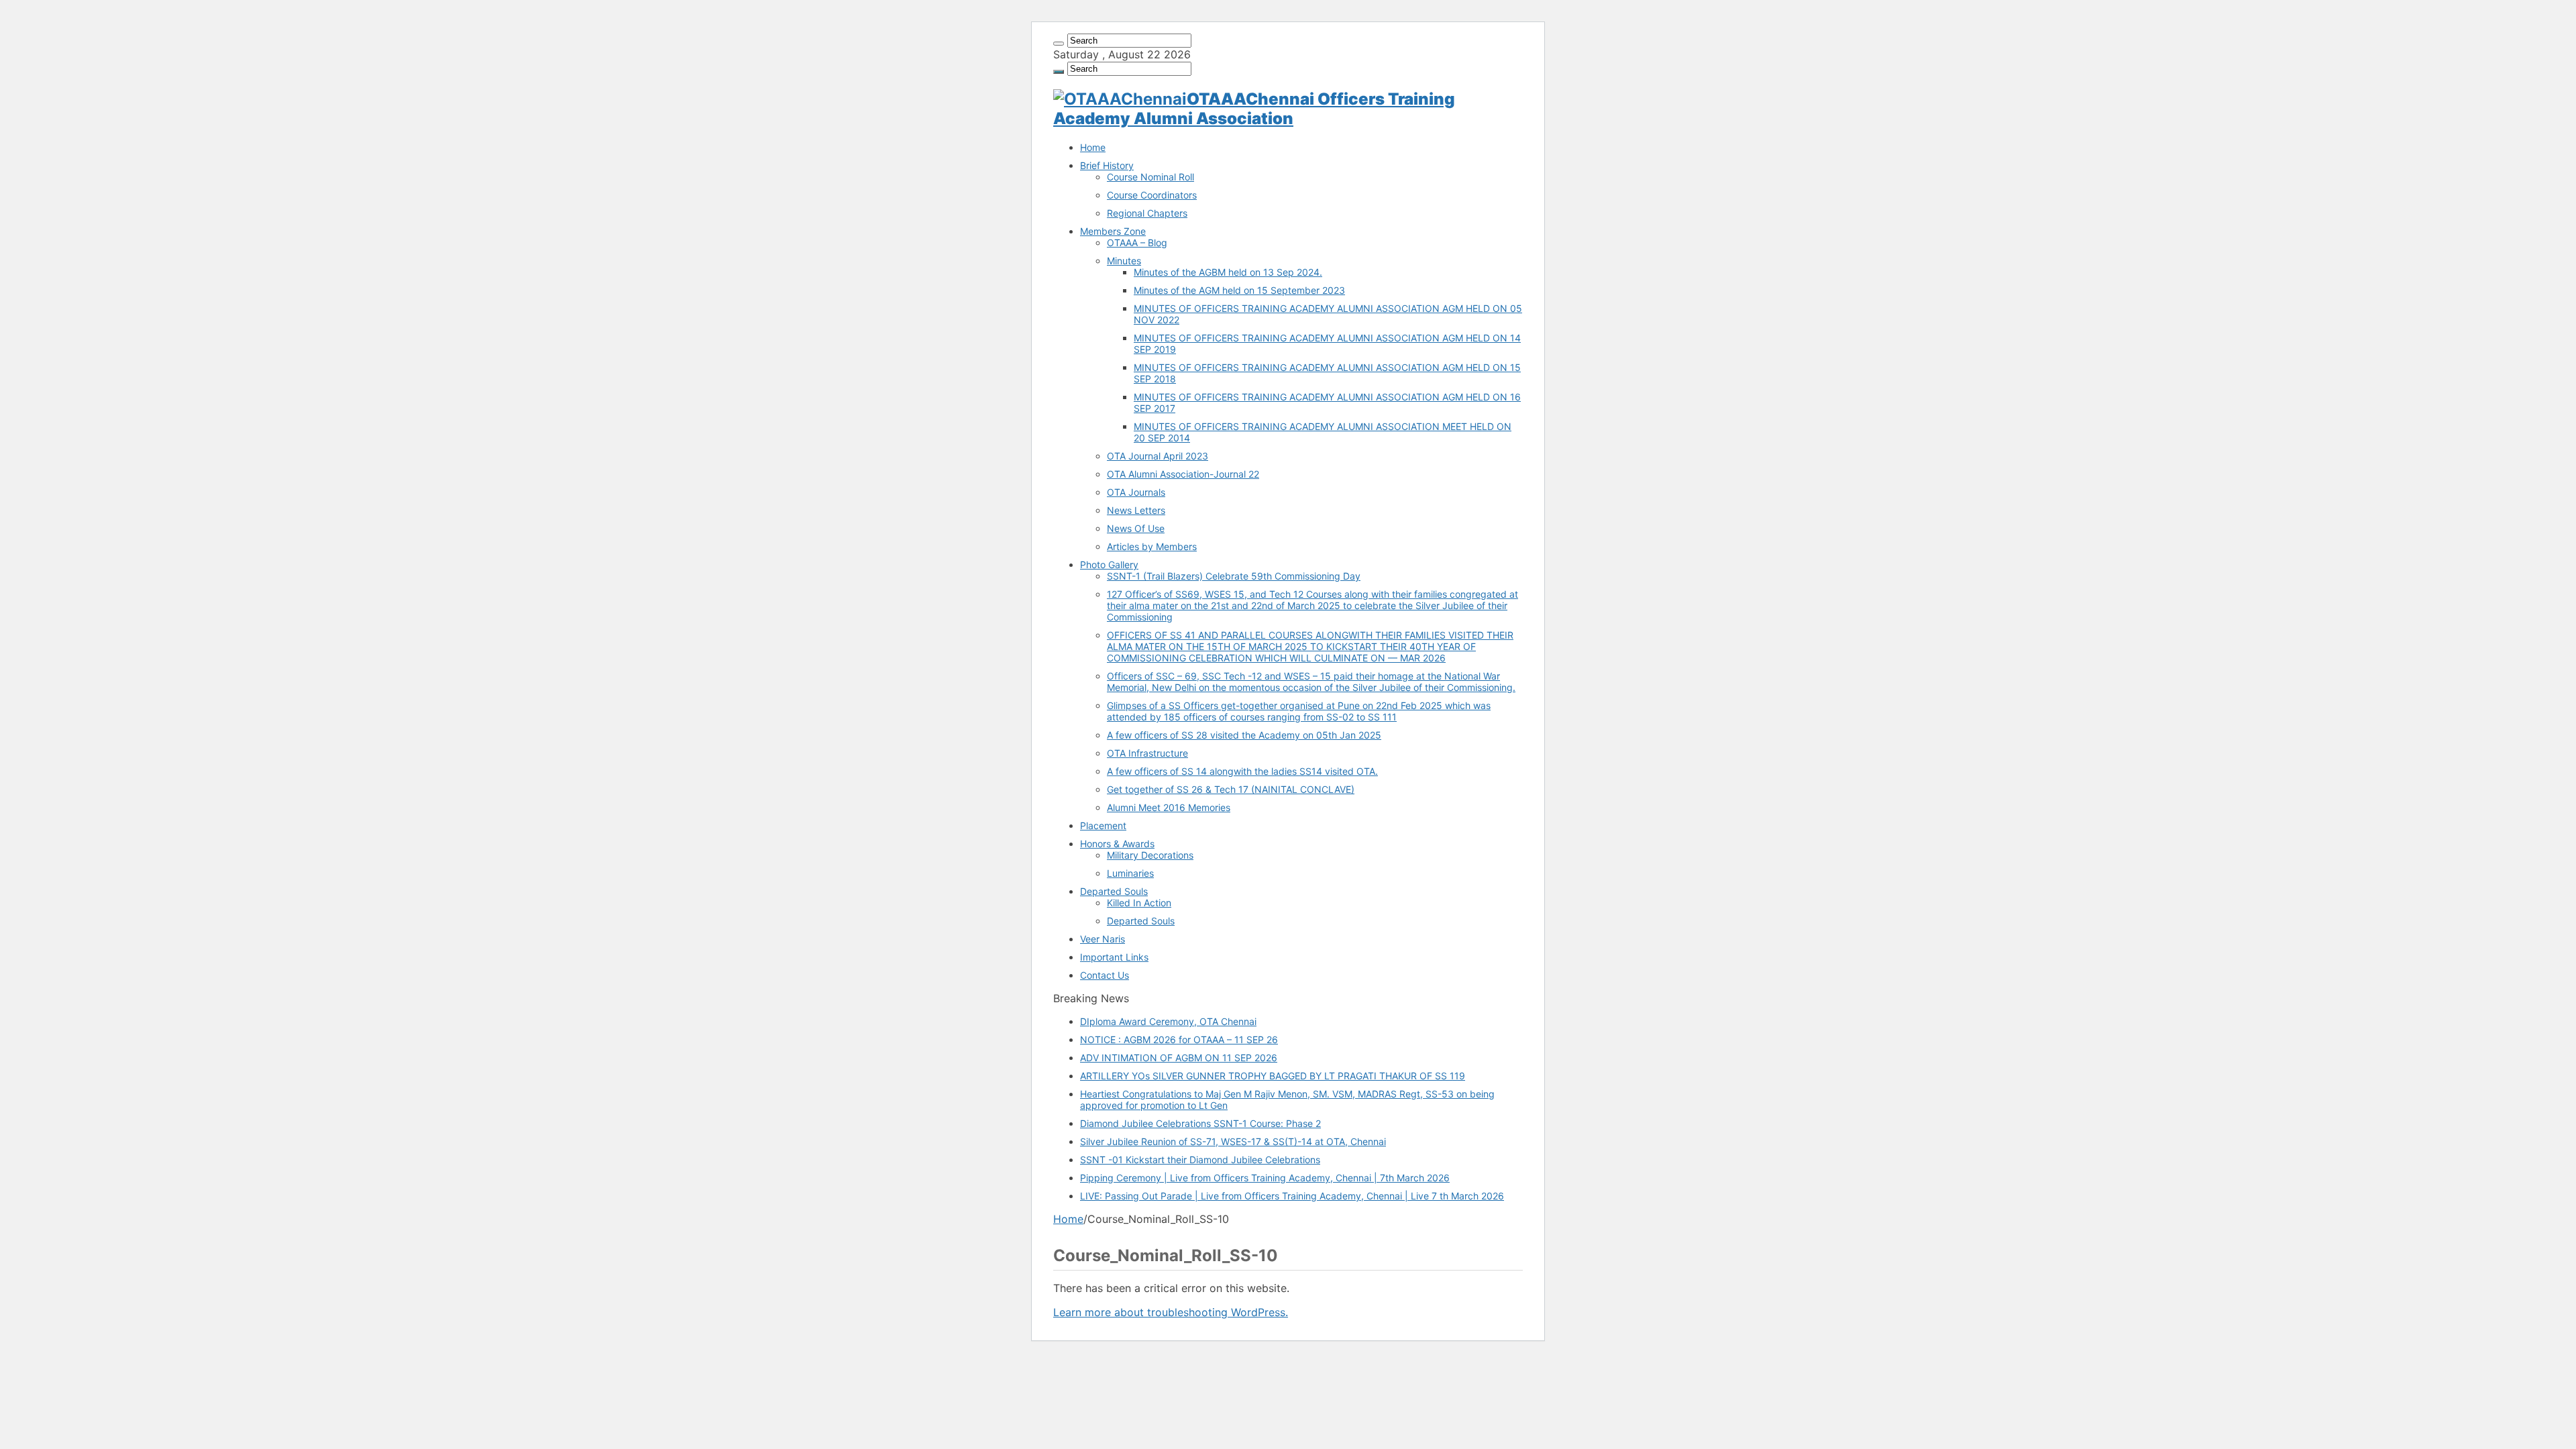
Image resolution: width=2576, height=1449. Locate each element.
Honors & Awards (1117, 844)
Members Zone (1113, 231)
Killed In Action (1139, 903)
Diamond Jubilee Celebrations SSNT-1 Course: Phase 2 (1200, 1123)
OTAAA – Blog (1137, 243)
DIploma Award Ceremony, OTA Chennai (1168, 1021)
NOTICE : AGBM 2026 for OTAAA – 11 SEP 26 (1179, 1039)
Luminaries (1130, 873)
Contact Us (1105, 975)
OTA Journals (1136, 492)
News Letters (1136, 510)
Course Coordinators (1152, 195)
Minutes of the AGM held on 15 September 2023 (1239, 290)
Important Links (1114, 957)
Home (1093, 147)
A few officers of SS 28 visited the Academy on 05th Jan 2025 (1244, 735)
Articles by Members (1152, 546)
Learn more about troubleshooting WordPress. (1171, 1312)
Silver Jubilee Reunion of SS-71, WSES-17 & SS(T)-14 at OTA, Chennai (1233, 1141)
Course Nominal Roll (1150, 177)
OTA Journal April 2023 (1158, 456)
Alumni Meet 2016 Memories (1169, 807)
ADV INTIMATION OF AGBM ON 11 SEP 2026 (1179, 1058)
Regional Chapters (1147, 213)
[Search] (1059, 44)
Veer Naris (1103, 939)
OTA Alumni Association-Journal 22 (1183, 474)
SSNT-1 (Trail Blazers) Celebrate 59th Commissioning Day (1234, 576)
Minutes (1124, 261)
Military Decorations (1150, 855)
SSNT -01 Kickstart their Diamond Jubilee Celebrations (1200, 1160)
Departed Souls (1114, 891)
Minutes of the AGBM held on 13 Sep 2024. (1228, 272)
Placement (1103, 825)
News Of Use (1136, 528)
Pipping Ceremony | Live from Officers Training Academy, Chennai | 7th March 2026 (1265, 1178)
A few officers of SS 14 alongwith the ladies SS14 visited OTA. (1242, 771)
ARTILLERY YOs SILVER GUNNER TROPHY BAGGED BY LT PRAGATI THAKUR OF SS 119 (1273, 1076)
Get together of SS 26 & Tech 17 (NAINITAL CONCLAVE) (1231, 789)
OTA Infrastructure (1147, 753)
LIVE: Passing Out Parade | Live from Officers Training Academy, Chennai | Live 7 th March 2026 (1292, 1196)
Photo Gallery (1109, 565)
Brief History (1107, 165)
